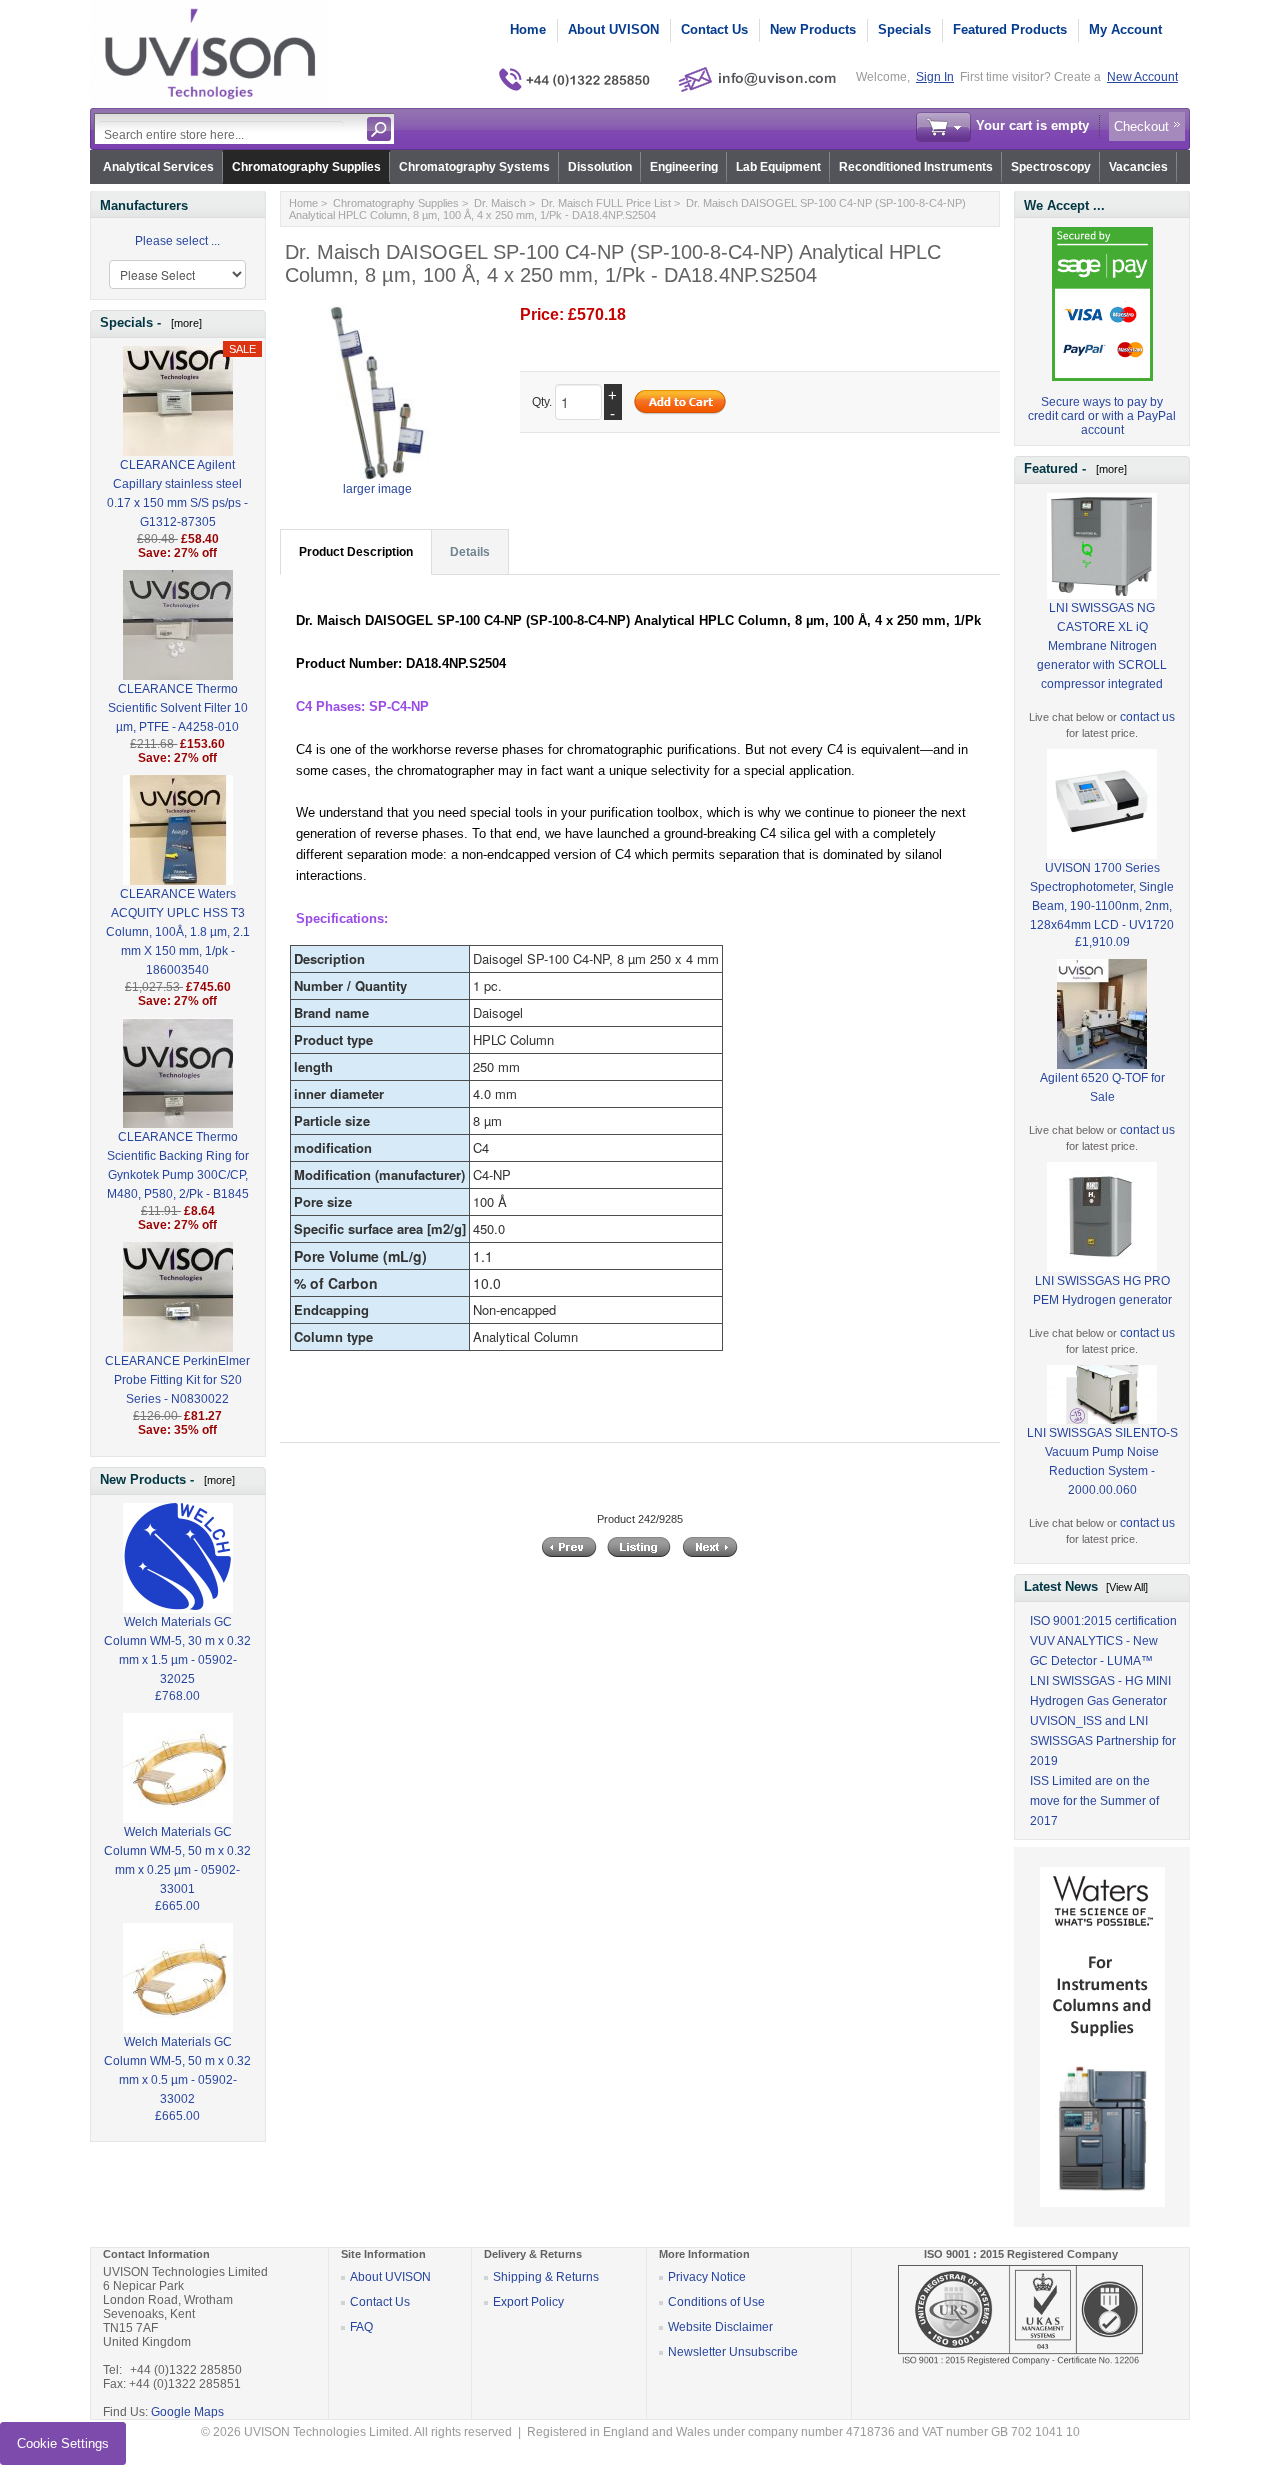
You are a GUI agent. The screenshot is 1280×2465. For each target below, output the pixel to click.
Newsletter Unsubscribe (733, 2352)
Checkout (1141, 126)
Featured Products (1010, 29)
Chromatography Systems (474, 167)
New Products (813, 29)
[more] (183, 323)
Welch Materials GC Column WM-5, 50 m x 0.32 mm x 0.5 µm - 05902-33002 (177, 2070)
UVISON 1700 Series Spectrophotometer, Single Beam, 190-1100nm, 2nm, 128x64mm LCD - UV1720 (1102, 896)
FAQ (361, 2327)
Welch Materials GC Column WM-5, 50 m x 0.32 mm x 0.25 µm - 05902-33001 (177, 1860)
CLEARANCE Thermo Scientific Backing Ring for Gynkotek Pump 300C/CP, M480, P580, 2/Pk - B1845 (178, 1165)
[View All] (1127, 1587)
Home (528, 29)
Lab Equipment (778, 167)
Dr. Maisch (500, 203)
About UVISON (613, 29)
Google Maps (187, 2412)
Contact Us (714, 29)
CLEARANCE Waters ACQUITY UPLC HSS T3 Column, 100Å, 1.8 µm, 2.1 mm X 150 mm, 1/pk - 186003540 (178, 932)
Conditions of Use (716, 2302)
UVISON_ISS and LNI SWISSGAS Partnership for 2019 (1103, 1741)
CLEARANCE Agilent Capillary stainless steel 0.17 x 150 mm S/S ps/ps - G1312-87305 (177, 493)
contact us (1147, 717)
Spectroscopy (1051, 167)
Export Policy (528, 2302)
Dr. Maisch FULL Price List (606, 203)
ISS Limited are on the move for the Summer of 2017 (1094, 1801)
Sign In (935, 77)
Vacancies (1138, 167)
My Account (1125, 29)
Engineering (684, 167)
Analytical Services (158, 167)
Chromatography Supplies (306, 167)
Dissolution (600, 167)
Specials (904, 29)
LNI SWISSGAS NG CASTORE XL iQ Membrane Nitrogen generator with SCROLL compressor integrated (1102, 646)
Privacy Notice (707, 2277)
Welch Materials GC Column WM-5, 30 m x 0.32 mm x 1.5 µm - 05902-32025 (177, 1650)
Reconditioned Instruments (916, 167)
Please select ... (177, 241)
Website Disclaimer (720, 2327)
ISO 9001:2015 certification (1103, 1621)
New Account (1142, 77)
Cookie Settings (63, 2443)
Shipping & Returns (546, 2277)
